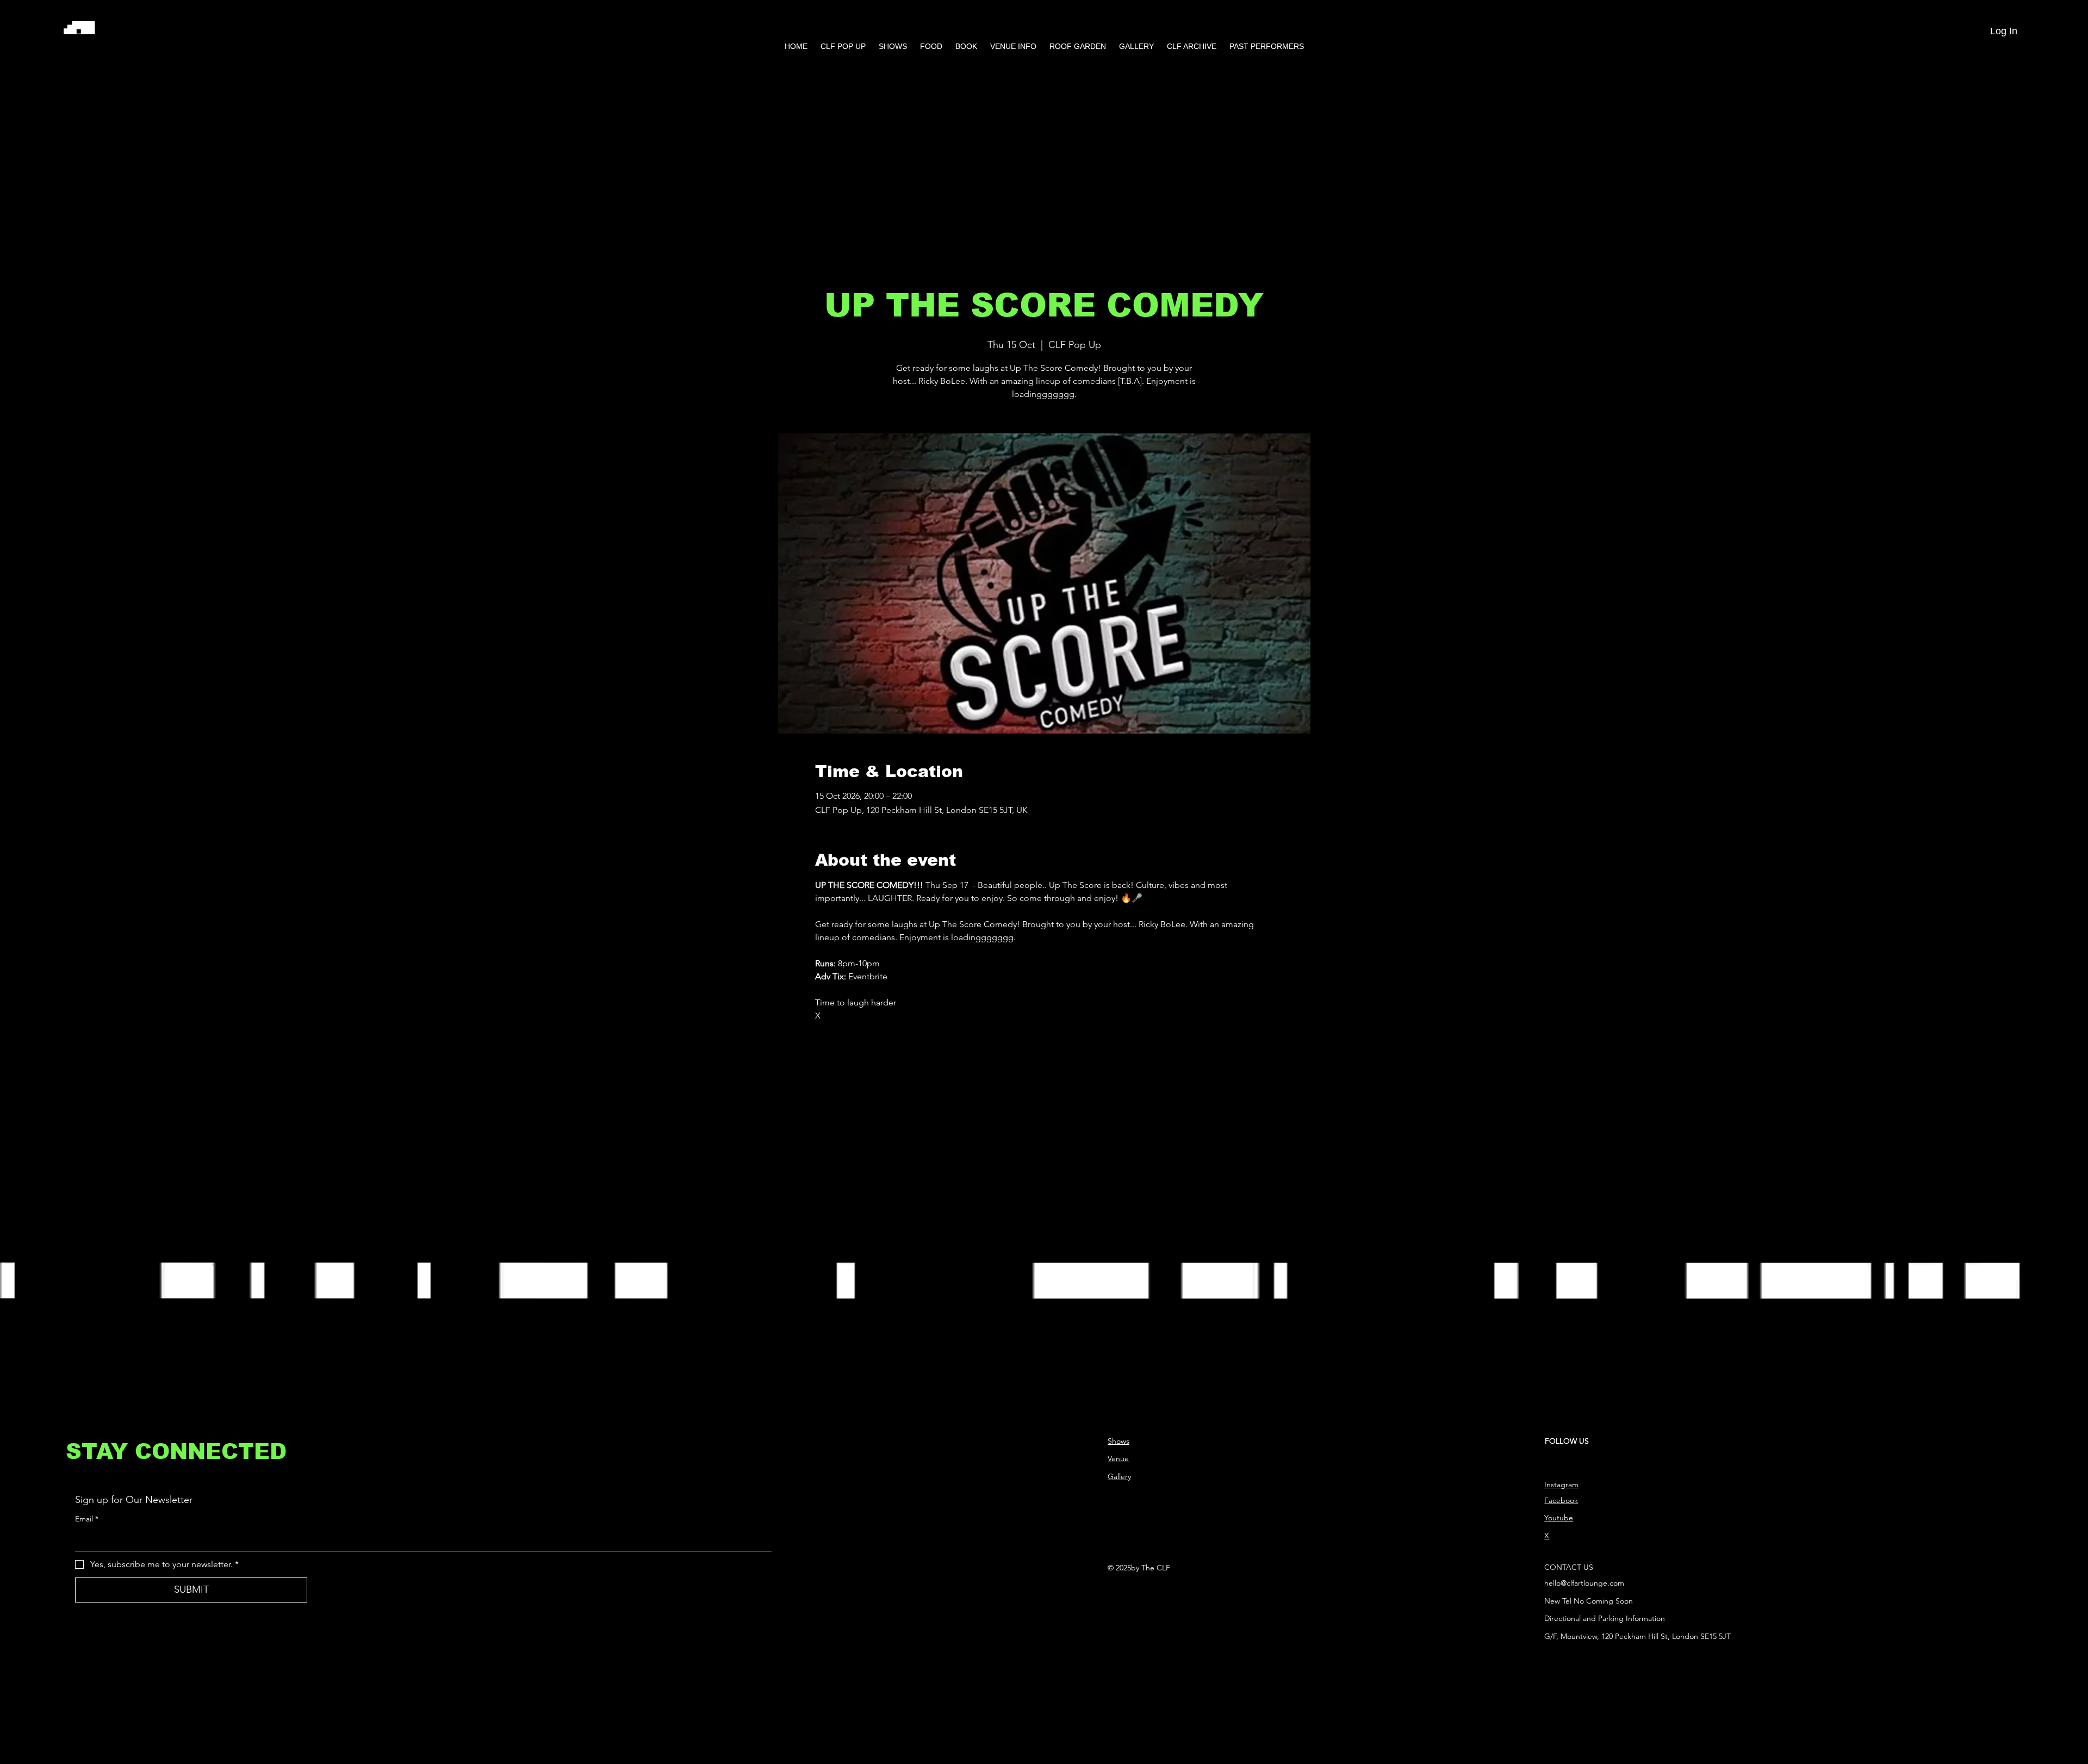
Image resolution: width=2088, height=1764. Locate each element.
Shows (1118, 1441)
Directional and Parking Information (1605, 1618)
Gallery (1119, 1476)
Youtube (1559, 1518)
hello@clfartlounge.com (1584, 1583)
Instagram (1561, 1485)
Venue (1118, 1458)
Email (87, 1519)
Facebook (1561, 1500)
